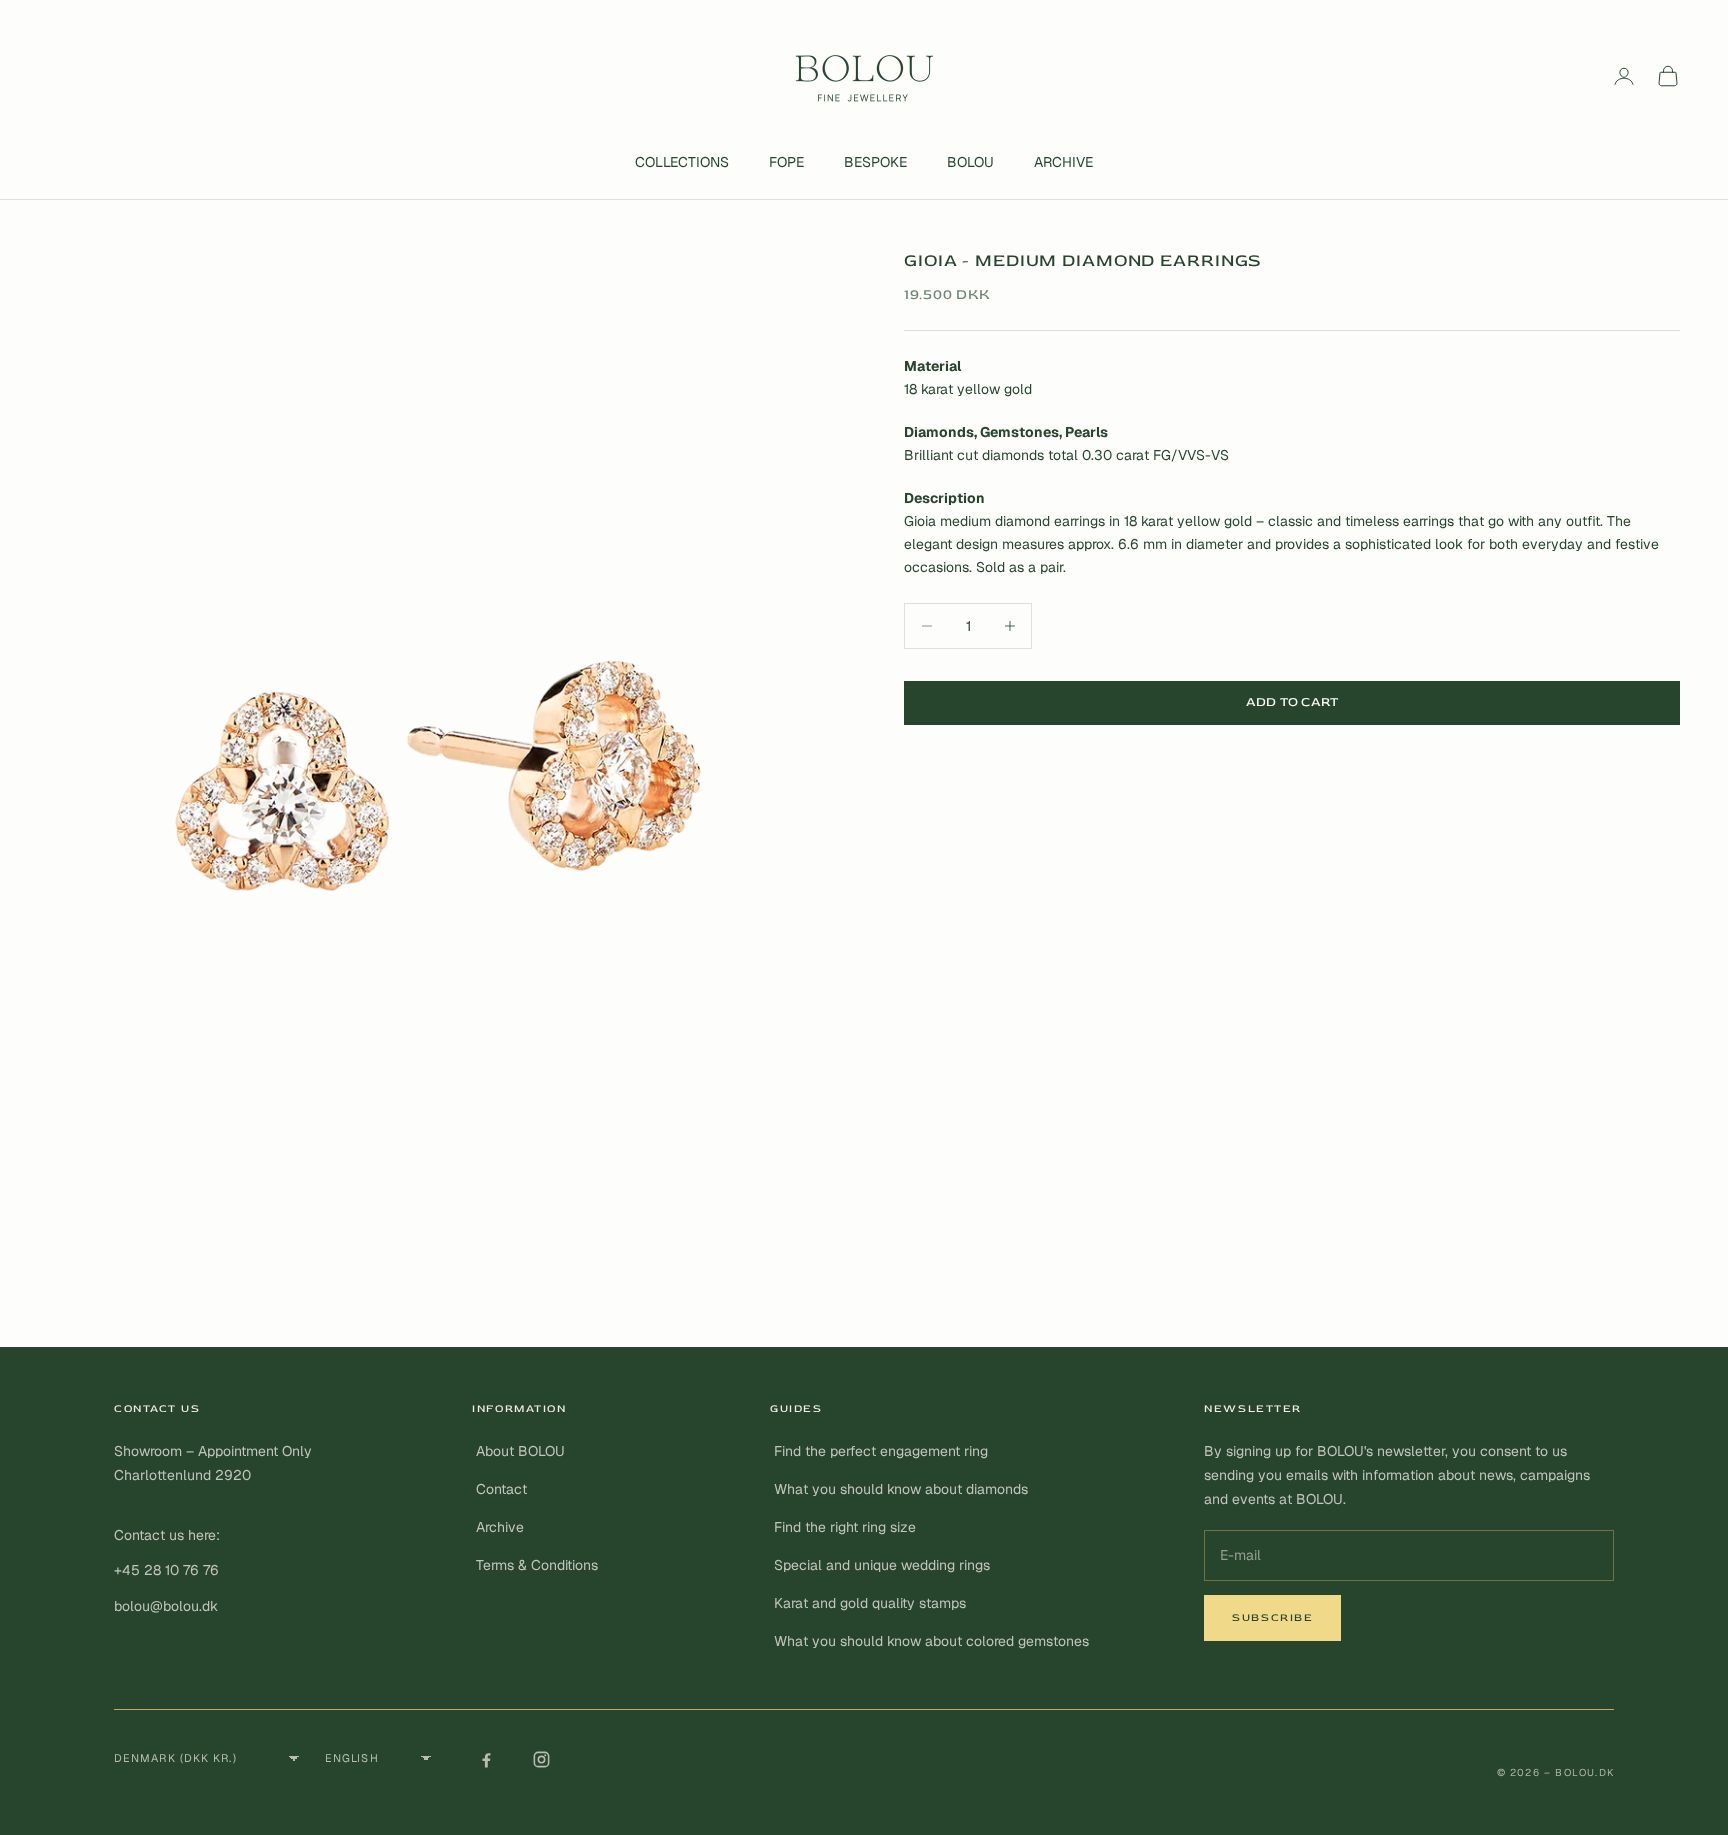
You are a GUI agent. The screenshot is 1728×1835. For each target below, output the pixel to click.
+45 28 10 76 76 (166, 1570)
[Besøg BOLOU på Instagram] (541, 1759)
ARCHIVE (1063, 162)
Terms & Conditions (537, 1565)
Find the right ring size (845, 1527)
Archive (500, 1527)
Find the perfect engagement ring (881, 1451)
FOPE (786, 162)
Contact (501, 1489)
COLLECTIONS (682, 162)
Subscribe (1272, 1617)
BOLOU (970, 162)
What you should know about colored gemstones (931, 1641)
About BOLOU (520, 1451)
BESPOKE (875, 162)
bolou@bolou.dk (166, 1606)
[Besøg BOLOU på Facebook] (486, 1759)
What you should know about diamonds (901, 1489)
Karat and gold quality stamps (870, 1603)
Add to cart (1292, 702)
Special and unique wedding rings (882, 1565)
